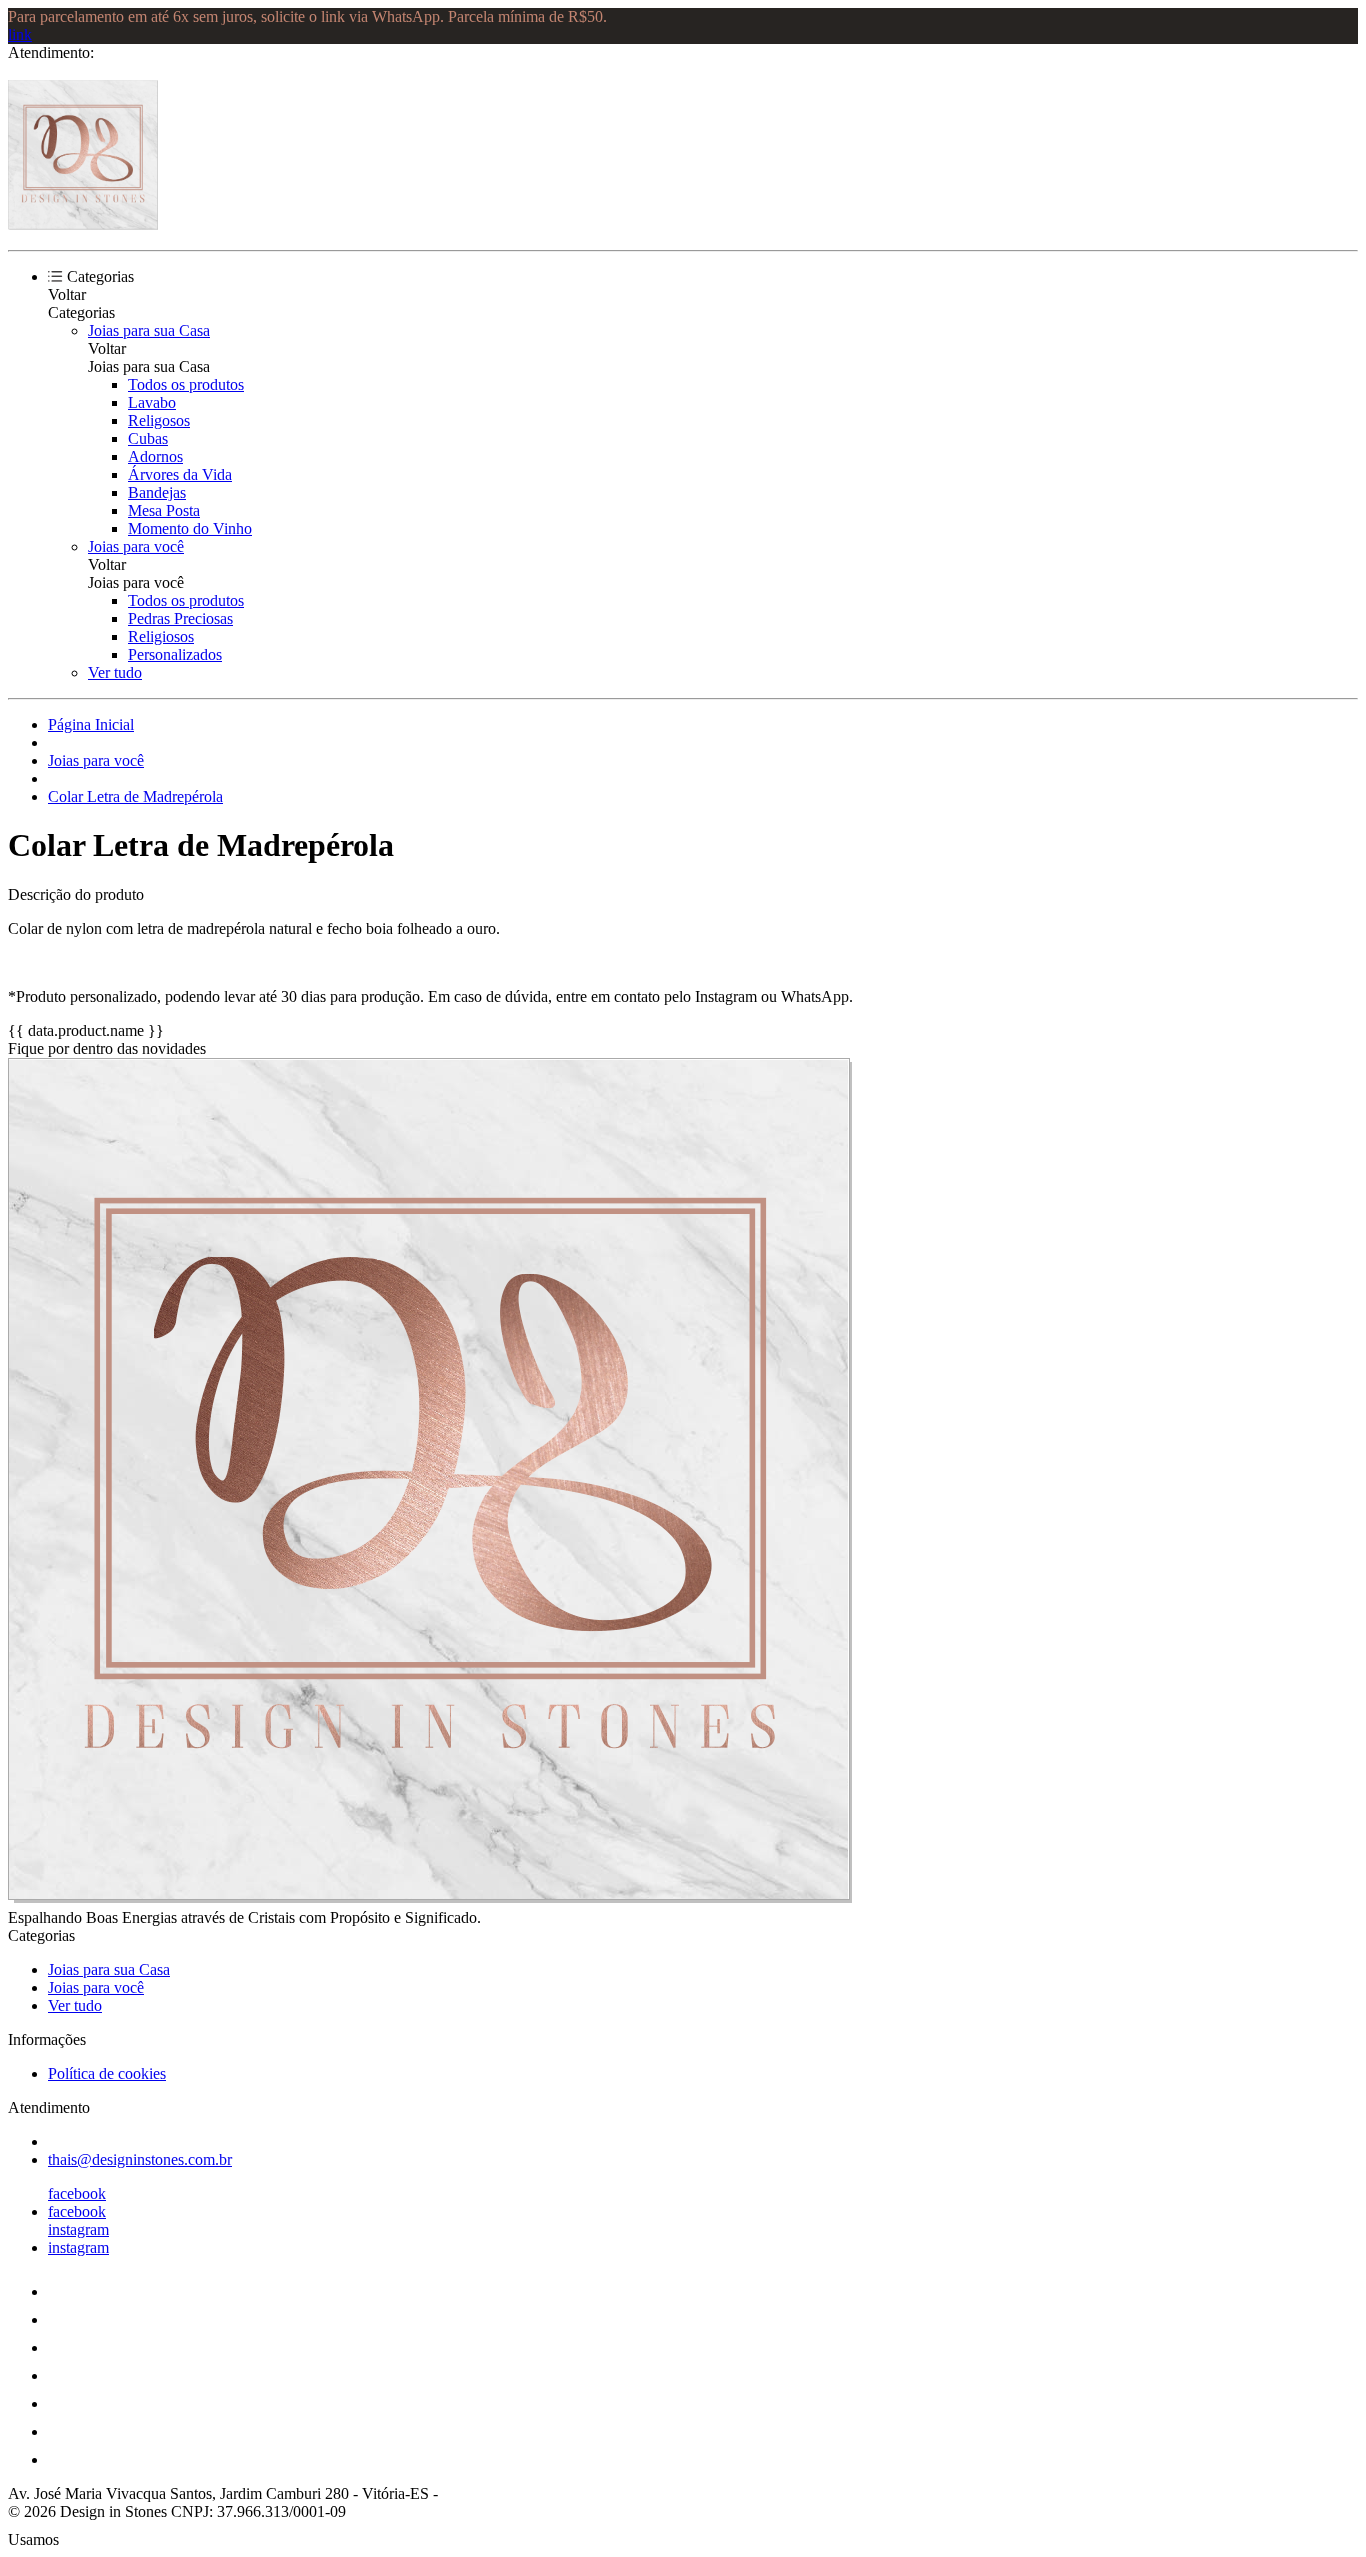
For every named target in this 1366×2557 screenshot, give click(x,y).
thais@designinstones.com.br (140, 2159)
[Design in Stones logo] (83, 224)
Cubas (148, 438)
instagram (78, 2229)
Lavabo (152, 402)
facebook (77, 2193)
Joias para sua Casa (149, 330)
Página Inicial (91, 724)
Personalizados (175, 654)
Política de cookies (107, 2073)
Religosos (159, 420)
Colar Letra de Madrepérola (135, 796)
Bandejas (157, 492)
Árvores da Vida (180, 474)
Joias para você (136, 546)
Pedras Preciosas (180, 618)
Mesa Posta (164, 510)
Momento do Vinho (190, 528)
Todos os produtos (186, 384)
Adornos (155, 456)
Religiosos (161, 636)
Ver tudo (115, 672)
